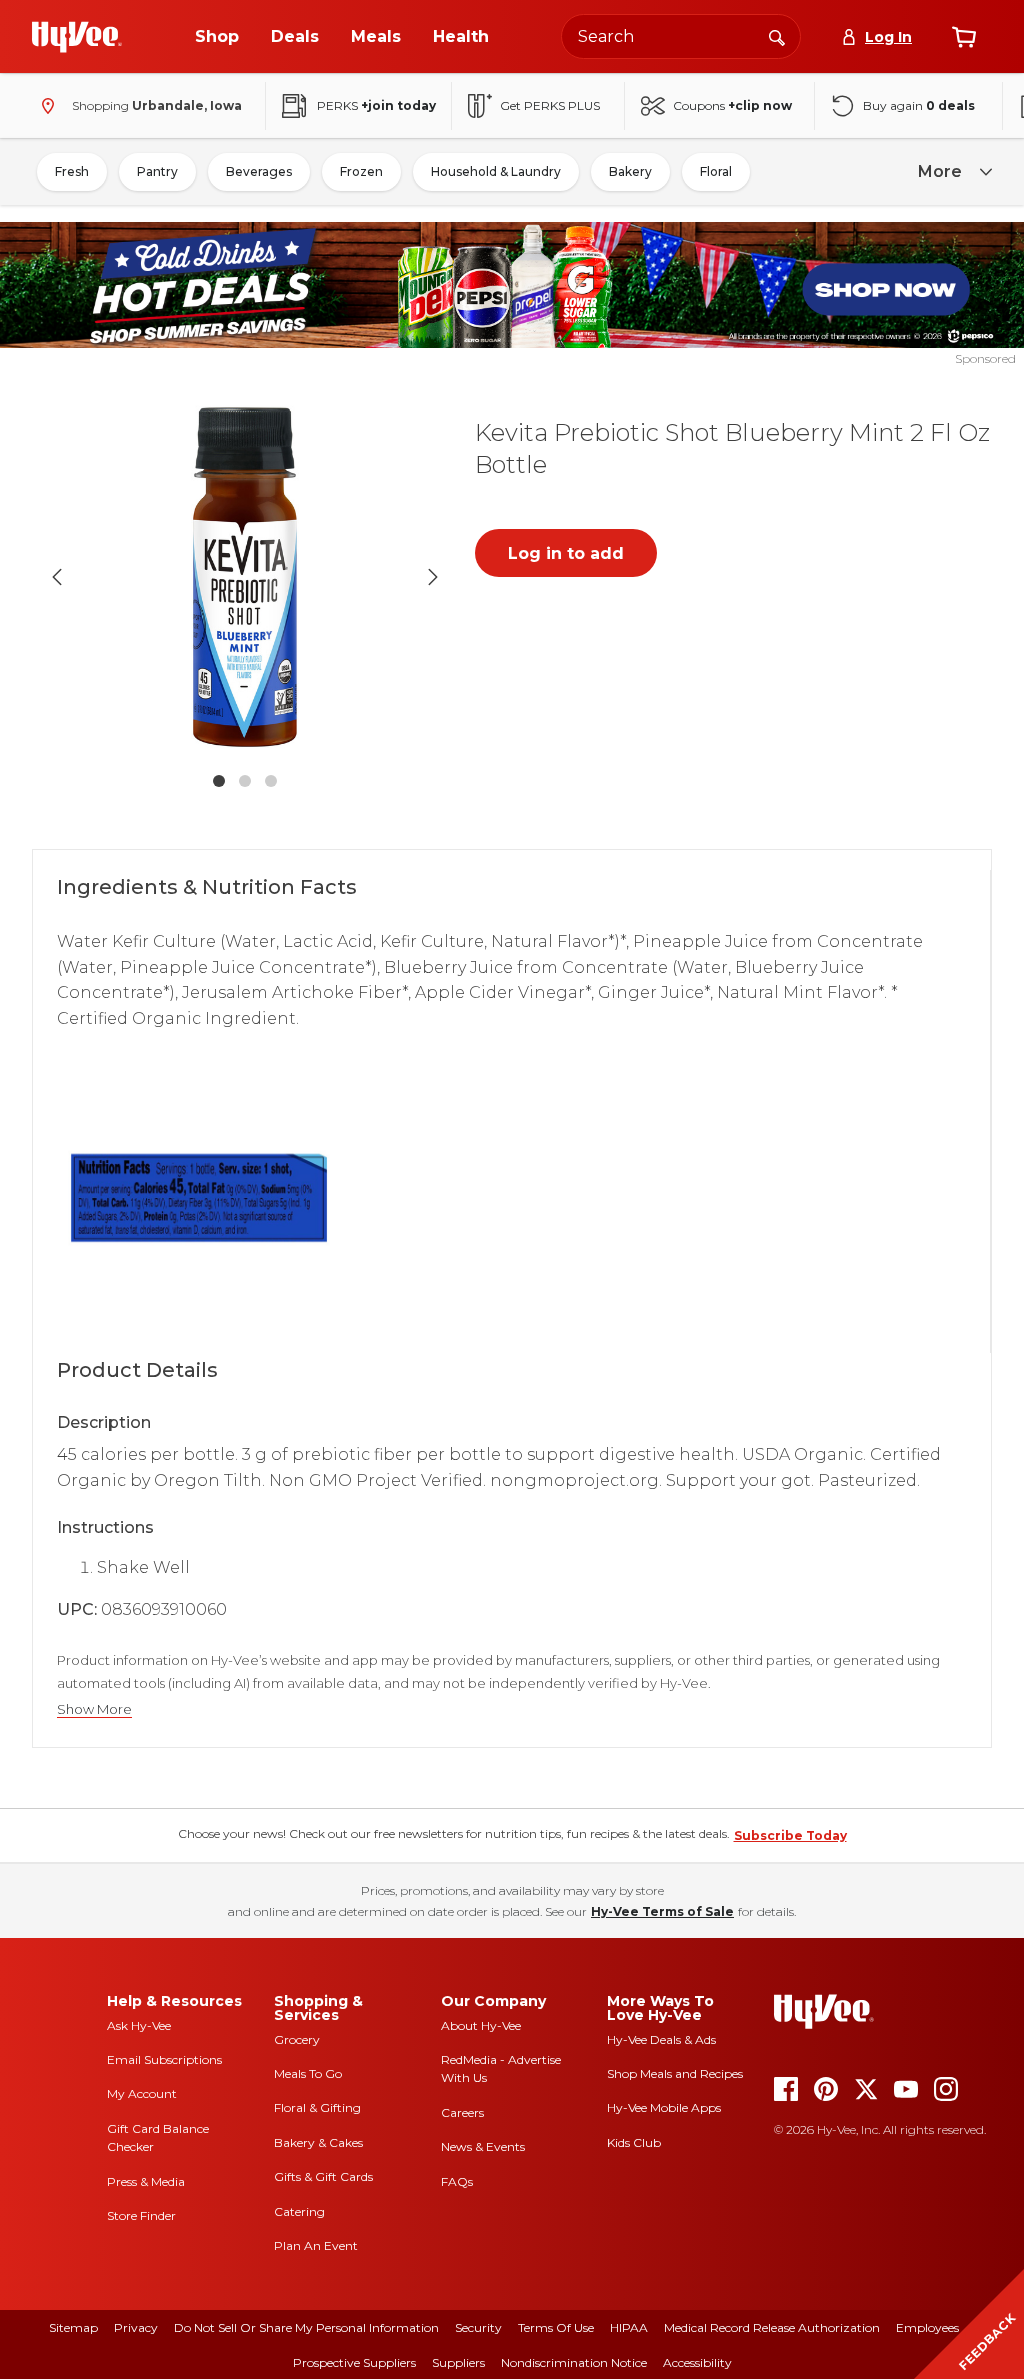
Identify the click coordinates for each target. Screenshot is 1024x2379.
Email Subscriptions (164, 2059)
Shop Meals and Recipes (675, 2073)
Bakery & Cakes (318, 2142)
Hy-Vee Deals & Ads (661, 2039)
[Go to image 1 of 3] (219, 781)
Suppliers (458, 2362)
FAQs (457, 2181)
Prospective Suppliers (354, 2362)
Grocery (297, 2039)
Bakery (630, 171)
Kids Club (634, 2142)
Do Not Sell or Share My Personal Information (306, 2327)
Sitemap (73, 2327)
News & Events (483, 2146)
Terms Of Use (556, 2327)
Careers (462, 2112)
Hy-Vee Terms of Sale (662, 1911)
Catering (299, 2211)
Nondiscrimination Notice (574, 2362)
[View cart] (964, 37)
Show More (94, 1709)
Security (478, 2327)
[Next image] (433, 577)
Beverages (259, 171)
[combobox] (681, 36)
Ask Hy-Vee (139, 2025)
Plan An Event (316, 2245)
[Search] (777, 36)
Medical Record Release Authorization (772, 2327)
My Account (142, 2093)
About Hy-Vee (481, 2025)
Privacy (136, 2327)
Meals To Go (308, 2073)
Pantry (157, 171)
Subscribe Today (790, 1835)
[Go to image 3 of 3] (271, 781)
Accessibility (697, 2362)
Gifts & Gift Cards (323, 2176)
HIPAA (629, 2327)
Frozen (361, 171)
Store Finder (141, 2215)
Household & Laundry (496, 171)
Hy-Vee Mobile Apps (664, 2107)
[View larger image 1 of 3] (245, 577)
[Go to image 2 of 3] (245, 781)
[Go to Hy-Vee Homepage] (77, 37)
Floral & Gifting (317, 2107)
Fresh (72, 171)
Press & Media (146, 2181)
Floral (716, 171)
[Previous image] (57, 577)
